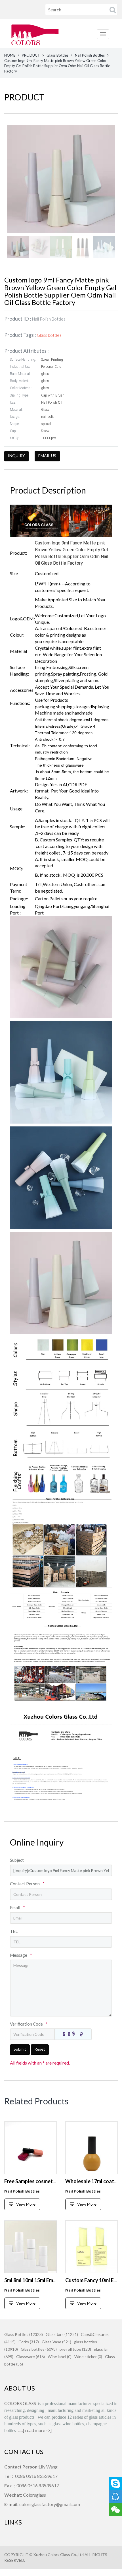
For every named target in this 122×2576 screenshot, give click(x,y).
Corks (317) (29, 2342)
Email (17, 1908)
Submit (20, 2049)
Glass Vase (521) (56, 2342)
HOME (10, 55)
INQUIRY (16, 456)
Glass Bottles (57, 55)
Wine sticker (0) (88, 2357)
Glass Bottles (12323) (24, 2334)
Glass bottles (49, 335)
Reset (40, 2049)
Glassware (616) (30, 2357)
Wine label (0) (60, 2357)
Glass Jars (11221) (62, 2334)
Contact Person (27, 1884)
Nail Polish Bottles (90, 55)
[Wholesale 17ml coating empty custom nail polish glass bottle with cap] (91, 2148)
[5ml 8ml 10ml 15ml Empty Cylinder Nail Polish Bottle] (30, 2247)
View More (26, 2204)
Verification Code (29, 2024)
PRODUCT (31, 55)
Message (21, 1955)
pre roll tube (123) (75, 2349)
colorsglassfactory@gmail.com (50, 2504)
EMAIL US (47, 456)
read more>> (38, 2430)
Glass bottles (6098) (39, 2349)
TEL (14, 1931)
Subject (17, 1860)
